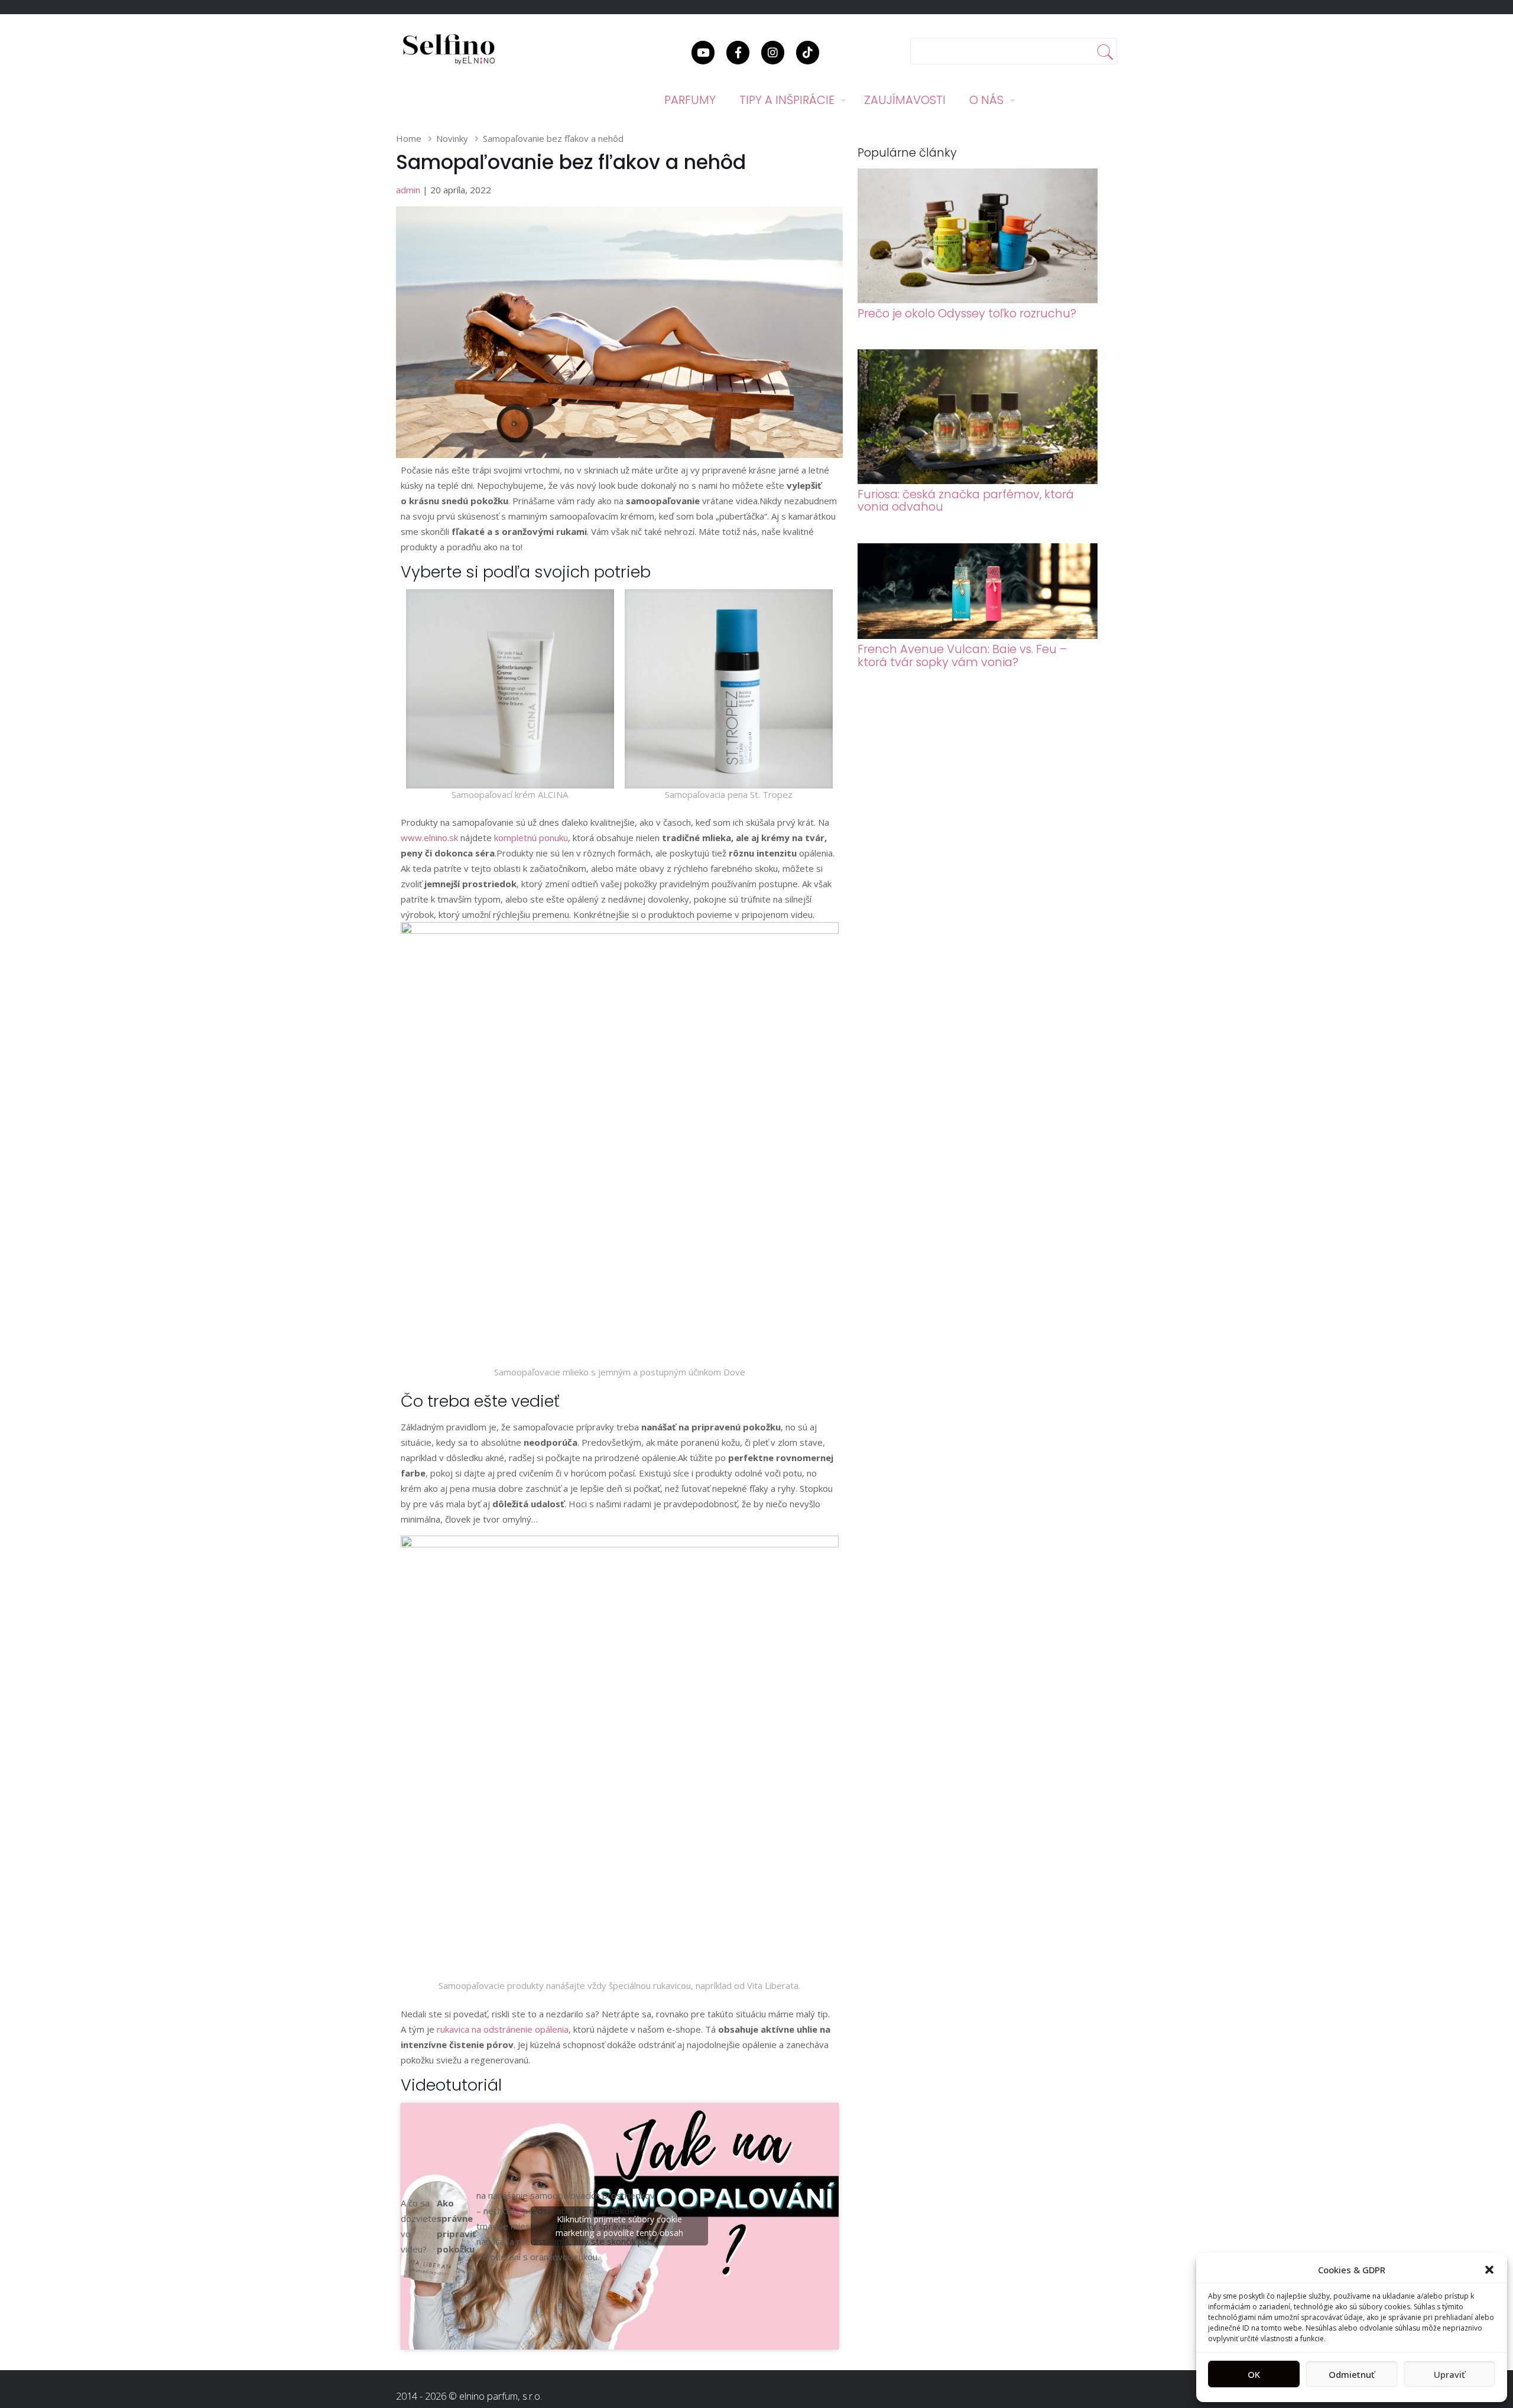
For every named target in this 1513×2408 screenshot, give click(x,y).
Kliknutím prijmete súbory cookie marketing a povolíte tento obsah (619, 2226)
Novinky (452, 138)
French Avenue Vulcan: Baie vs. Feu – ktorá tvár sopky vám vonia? (962, 655)
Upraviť (1449, 2374)
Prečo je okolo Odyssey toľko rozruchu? (967, 314)
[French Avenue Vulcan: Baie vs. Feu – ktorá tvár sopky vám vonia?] (978, 635)
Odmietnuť (1352, 2374)
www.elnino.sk (429, 838)
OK (1254, 2374)
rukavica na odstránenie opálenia (503, 2029)
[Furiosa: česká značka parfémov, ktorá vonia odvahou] (978, 481)
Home (409, 138)
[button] (1489, 2270)
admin (408, 190)
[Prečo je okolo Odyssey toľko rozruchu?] (978, 300)
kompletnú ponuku (531, 838)
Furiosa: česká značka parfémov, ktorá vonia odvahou (966, 501)
